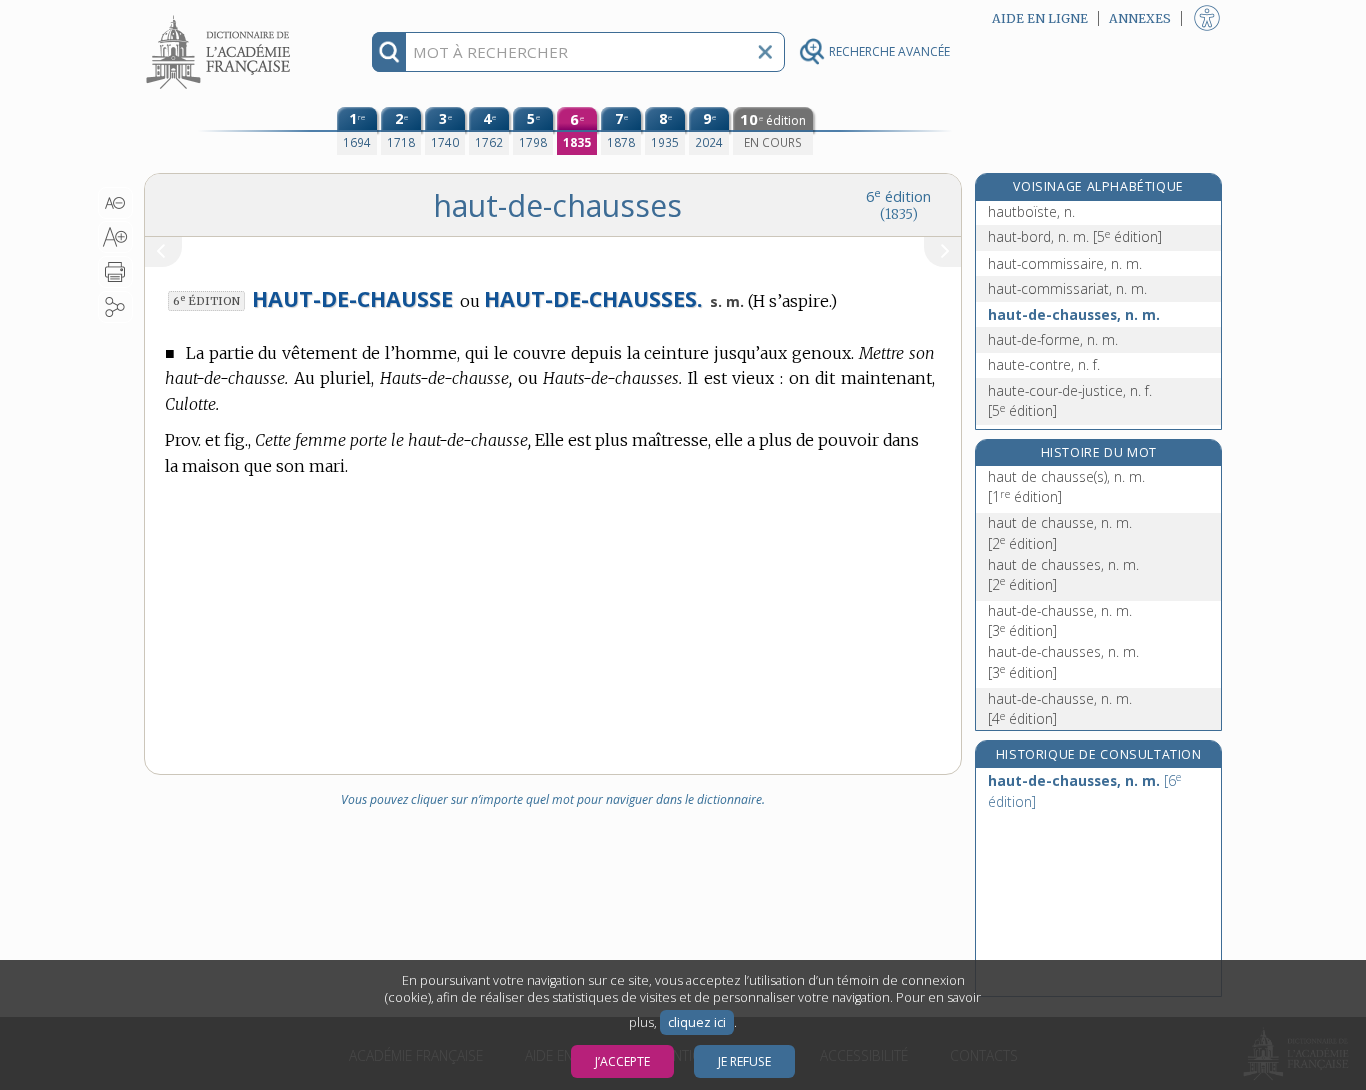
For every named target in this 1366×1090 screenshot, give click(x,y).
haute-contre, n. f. (1044, 364)
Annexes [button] (1140, 18)
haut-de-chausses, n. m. (1074, 314)
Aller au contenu (221, 17)
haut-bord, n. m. (1075, 236)
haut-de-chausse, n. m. (1060, 620)
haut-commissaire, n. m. (1065, 263)
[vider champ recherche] (765, 52)
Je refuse (744, 1061)
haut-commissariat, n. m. (1067, 288)
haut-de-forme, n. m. (1053, 339)
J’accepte (622, 1061)
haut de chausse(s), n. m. (1066, 486)
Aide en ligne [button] (1040, 18)
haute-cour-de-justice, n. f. (1070, 400)
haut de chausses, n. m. (1063, 574)
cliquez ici (697, 1022)
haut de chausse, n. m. (1060, 532)
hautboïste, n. (1031, 211)
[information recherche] (389, 52)
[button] (115, 203)
